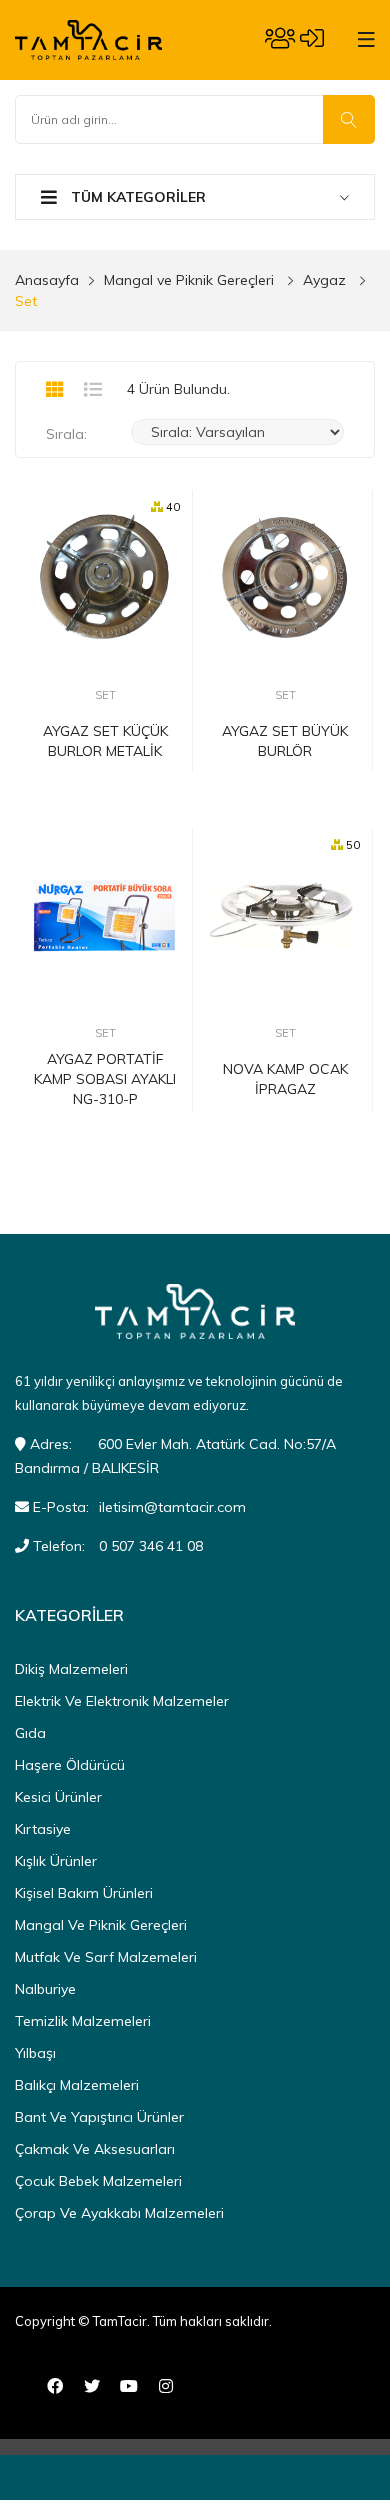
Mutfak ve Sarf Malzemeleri (106, 1957)
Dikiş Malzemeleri (71, 1669)
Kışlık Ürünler (56, 1861)
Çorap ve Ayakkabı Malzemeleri (119, 2213)
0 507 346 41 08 (151, 1546)
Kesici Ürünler (58, 1797)
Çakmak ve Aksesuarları (95, 2149)
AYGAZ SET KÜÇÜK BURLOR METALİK (105, 741)
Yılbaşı (35, 2053)
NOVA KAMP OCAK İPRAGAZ (285, 1079)
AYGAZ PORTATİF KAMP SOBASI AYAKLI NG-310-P (105, 1079)
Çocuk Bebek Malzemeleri (98, 2181)
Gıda (30, 1733)
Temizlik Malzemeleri (83, 2021)
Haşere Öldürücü (70, 1765)
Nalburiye (45, 1989)
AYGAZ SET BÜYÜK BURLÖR (285, 741)
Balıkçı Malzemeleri (77, 2085)
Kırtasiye (43, 1829)
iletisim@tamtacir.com (172, 1507)
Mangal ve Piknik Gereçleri (189, 280)
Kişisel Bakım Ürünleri (84, 1893)
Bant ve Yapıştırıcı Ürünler (99, 2117)
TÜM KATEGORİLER (136, 197)
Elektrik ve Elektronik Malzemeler (122, 1701)
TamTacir (120, 2321)
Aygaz (324, 280)
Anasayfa (47, 280)
